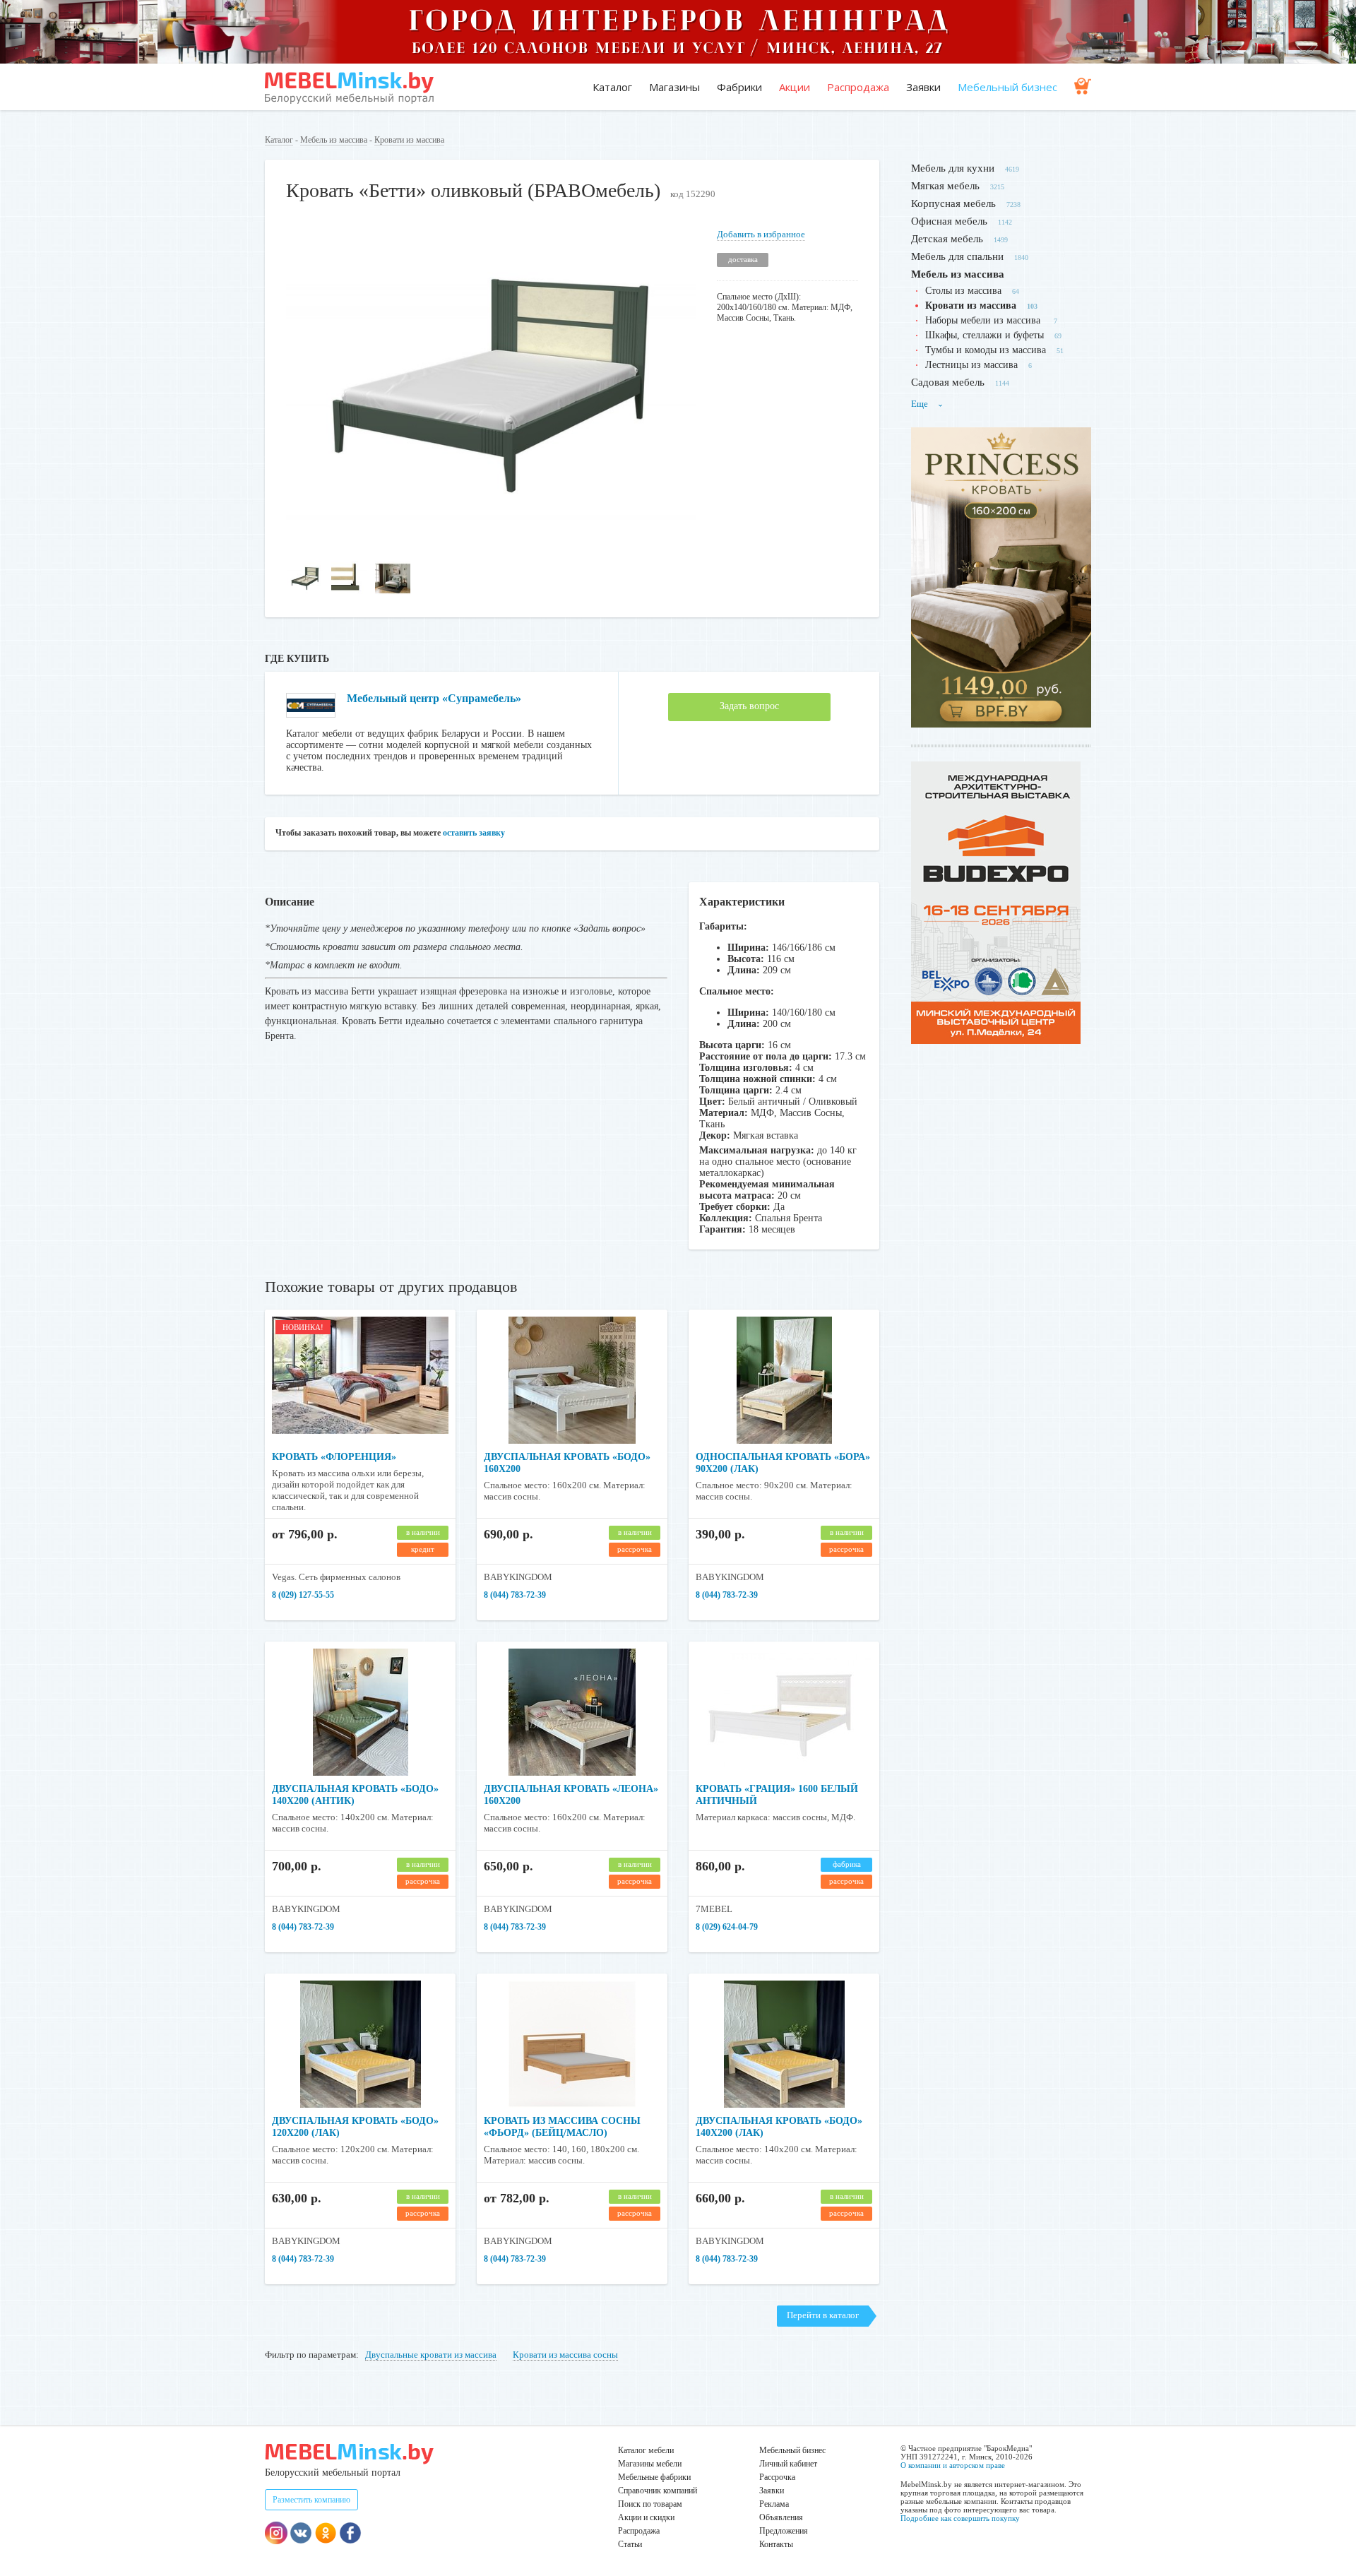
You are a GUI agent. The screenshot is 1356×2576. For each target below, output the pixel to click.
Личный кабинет (788, 2464)
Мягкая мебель (945, 186)
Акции (795, 87)
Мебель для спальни (957, 256)
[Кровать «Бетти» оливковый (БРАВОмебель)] (491, 546)
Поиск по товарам (650, 2504)
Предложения (784, 2531)
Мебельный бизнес (1007, 87)
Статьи (630, 2544)
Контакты (776, 2544)
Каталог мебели (646, 2450)
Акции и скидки (646, 2517)
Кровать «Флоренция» (334, 1457)
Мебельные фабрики (654, 2477)
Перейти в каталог (823, 2315)
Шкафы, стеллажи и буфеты (985, 335)
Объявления (781, 2517)
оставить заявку (474, 833)
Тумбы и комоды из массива (986, 350)
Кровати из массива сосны (565, 2355)
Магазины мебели (650, 2464)
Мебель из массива (334, 140)
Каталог (612, 87)
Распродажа (858, 87)
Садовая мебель (948, 382)
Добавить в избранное (761, 234)
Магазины (674, 87)
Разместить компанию (311, 2500)
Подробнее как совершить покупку (960, 2518)
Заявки (923, 87)
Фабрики (739, 87)
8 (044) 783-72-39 (515, 1595)
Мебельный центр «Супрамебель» (434, 698)
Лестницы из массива (971, 365)
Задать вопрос (749, 706)
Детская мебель (947, 239)
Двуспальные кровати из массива (431, 2355)
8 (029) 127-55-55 (303, 1595)
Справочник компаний (658, 2491)
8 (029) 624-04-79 (727, 1927)
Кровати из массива (409, 140)
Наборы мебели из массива (984, 320)
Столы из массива (963, 291)
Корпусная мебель (953, 203)
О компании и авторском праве (953, 2465)
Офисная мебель (949, 221)
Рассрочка (777, 2477)
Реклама (774, 2504)
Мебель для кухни (953, 168)
